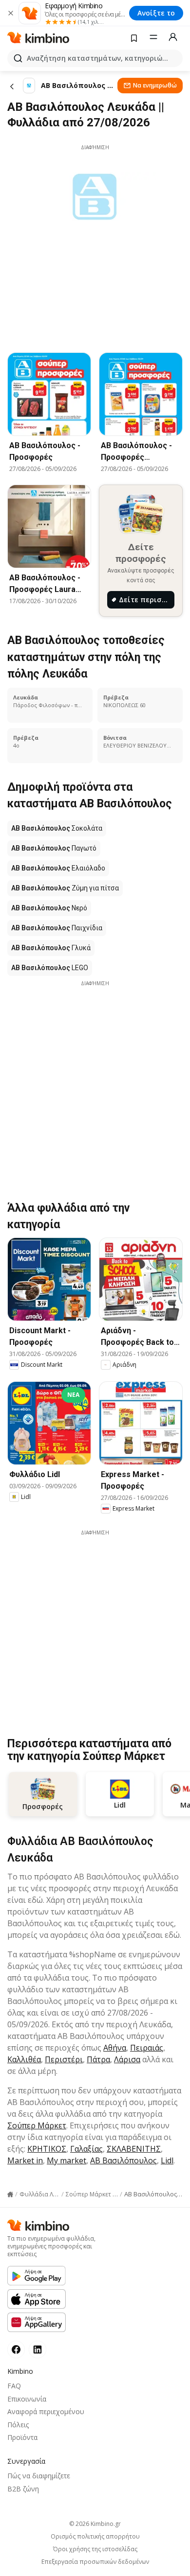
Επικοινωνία (27, 2399)
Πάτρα (98, 2059)
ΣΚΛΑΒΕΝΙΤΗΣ (134, 2149)
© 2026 (95, 2524)
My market (66, 2160)
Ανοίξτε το (156, 13)
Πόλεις (18, 2425)
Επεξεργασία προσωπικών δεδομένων (95, 2562)
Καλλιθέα (24, 2059)
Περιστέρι (64, 2059)
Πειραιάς (147, 2048)
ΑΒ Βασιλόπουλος (123, 2160)
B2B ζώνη (23, 2489)
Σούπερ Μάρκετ (37, 2125)
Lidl (167, 2160)
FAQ (14, 2386)
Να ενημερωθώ (155, 85)
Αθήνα (115, 2048)
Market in (25, 2160)
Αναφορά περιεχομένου (46, 2411)
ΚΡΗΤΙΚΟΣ (47, 2149)
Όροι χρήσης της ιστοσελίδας (95, 2549)
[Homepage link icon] (10, 2194)
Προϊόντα (22, 2437)
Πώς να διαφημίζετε (39, 2476)
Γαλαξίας (86, 2149)
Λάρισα (127, 2059)
